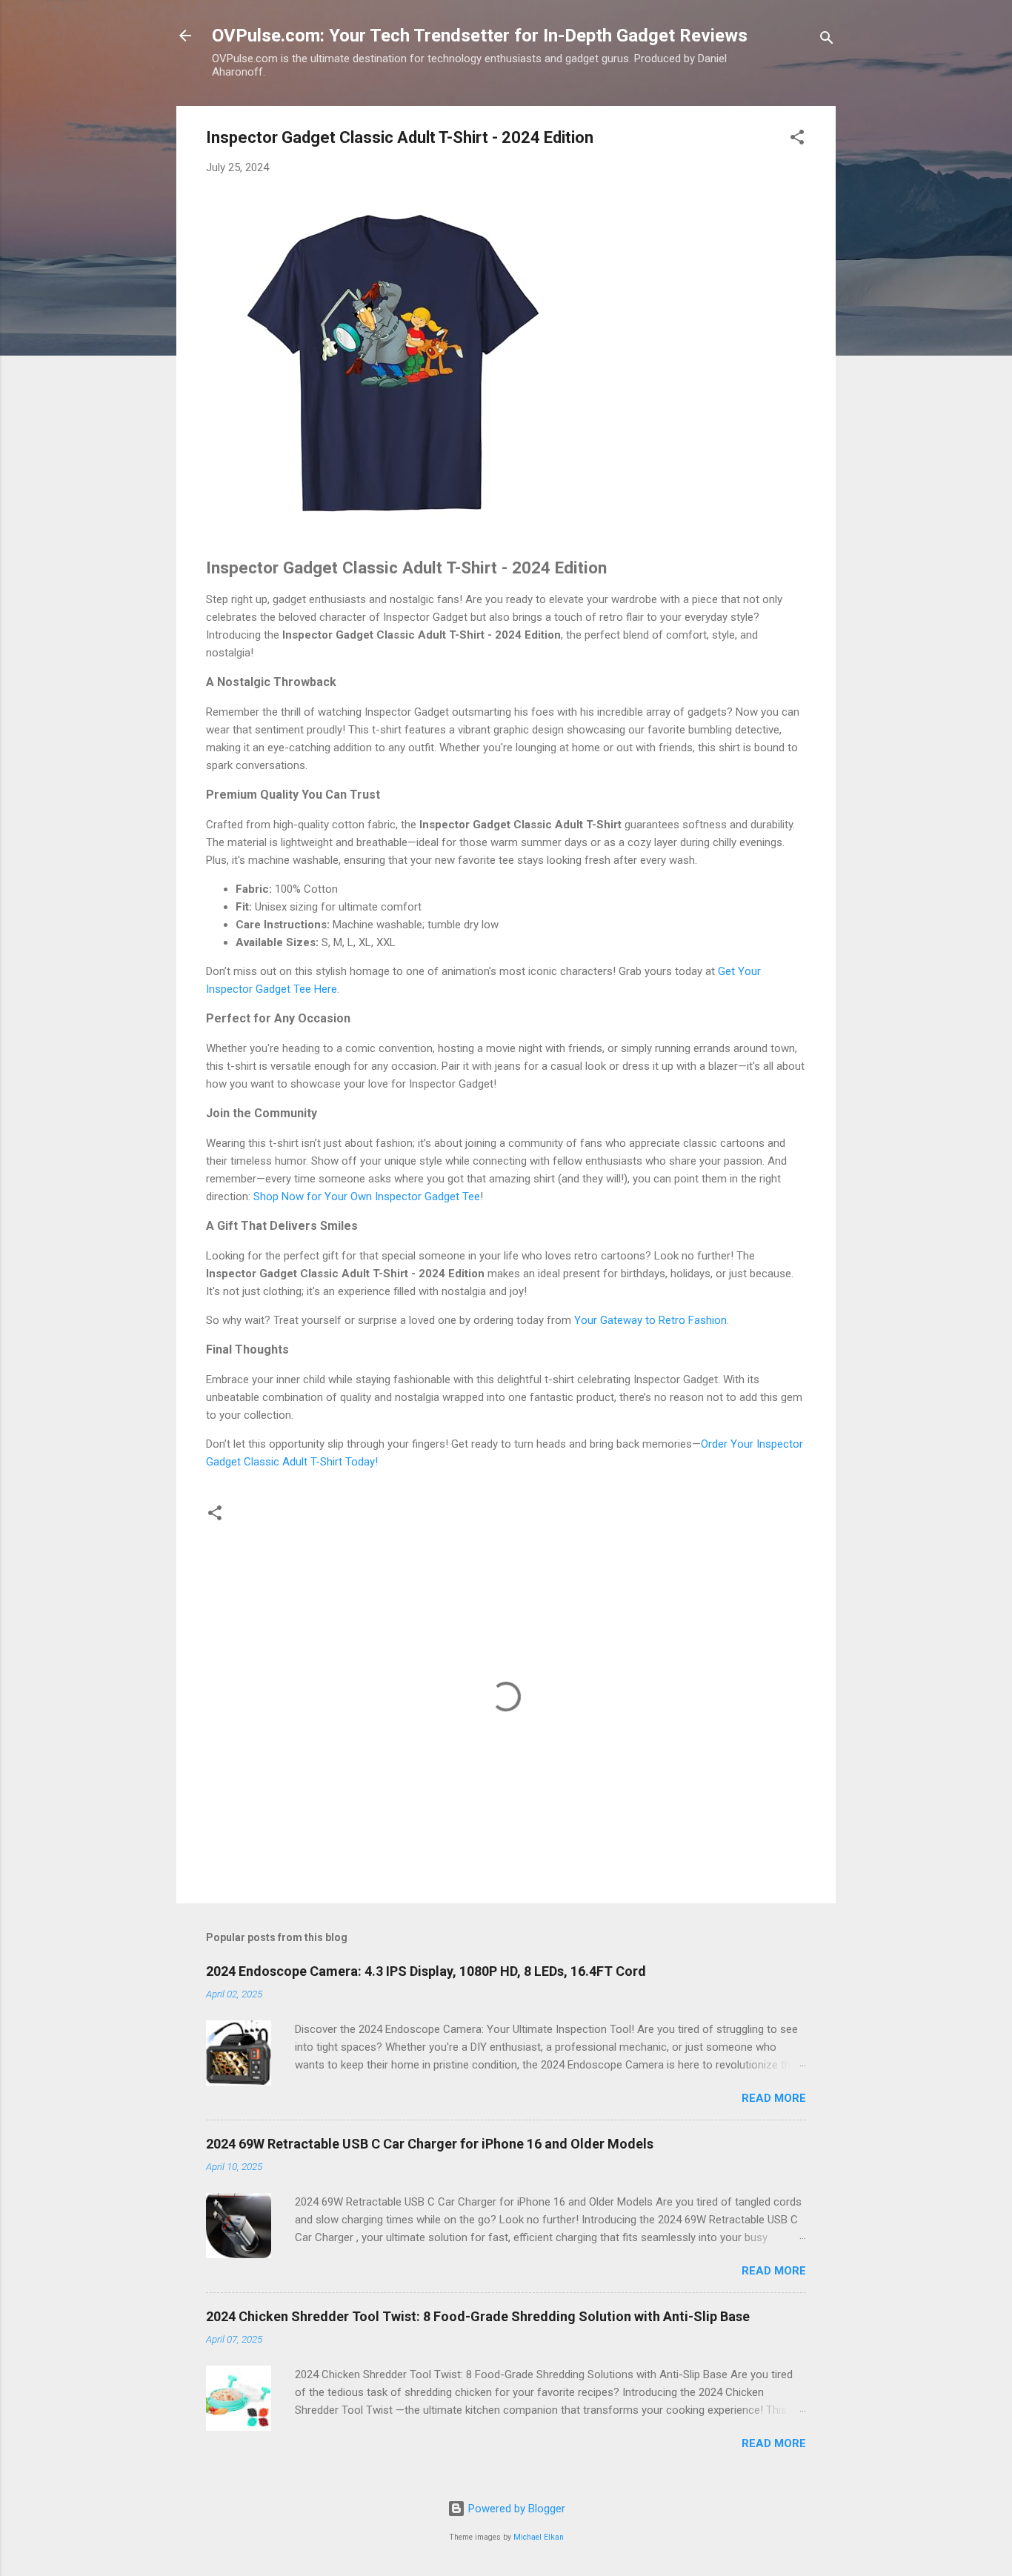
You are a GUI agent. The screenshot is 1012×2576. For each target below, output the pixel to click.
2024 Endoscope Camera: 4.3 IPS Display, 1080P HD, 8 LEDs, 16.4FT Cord (426, 1971)
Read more (774, 2098)
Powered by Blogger (515, 2509)
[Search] (827, 40)
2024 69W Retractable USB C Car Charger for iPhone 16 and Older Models (430, 2144)
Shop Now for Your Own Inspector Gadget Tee (367, 1197)
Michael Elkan (539, 2537)
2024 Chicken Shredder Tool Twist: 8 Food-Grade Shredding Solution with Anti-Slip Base (478, 2316)
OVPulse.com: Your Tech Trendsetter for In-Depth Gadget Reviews (480, 36)
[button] (797, 140)
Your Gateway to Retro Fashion (650, 1320)
